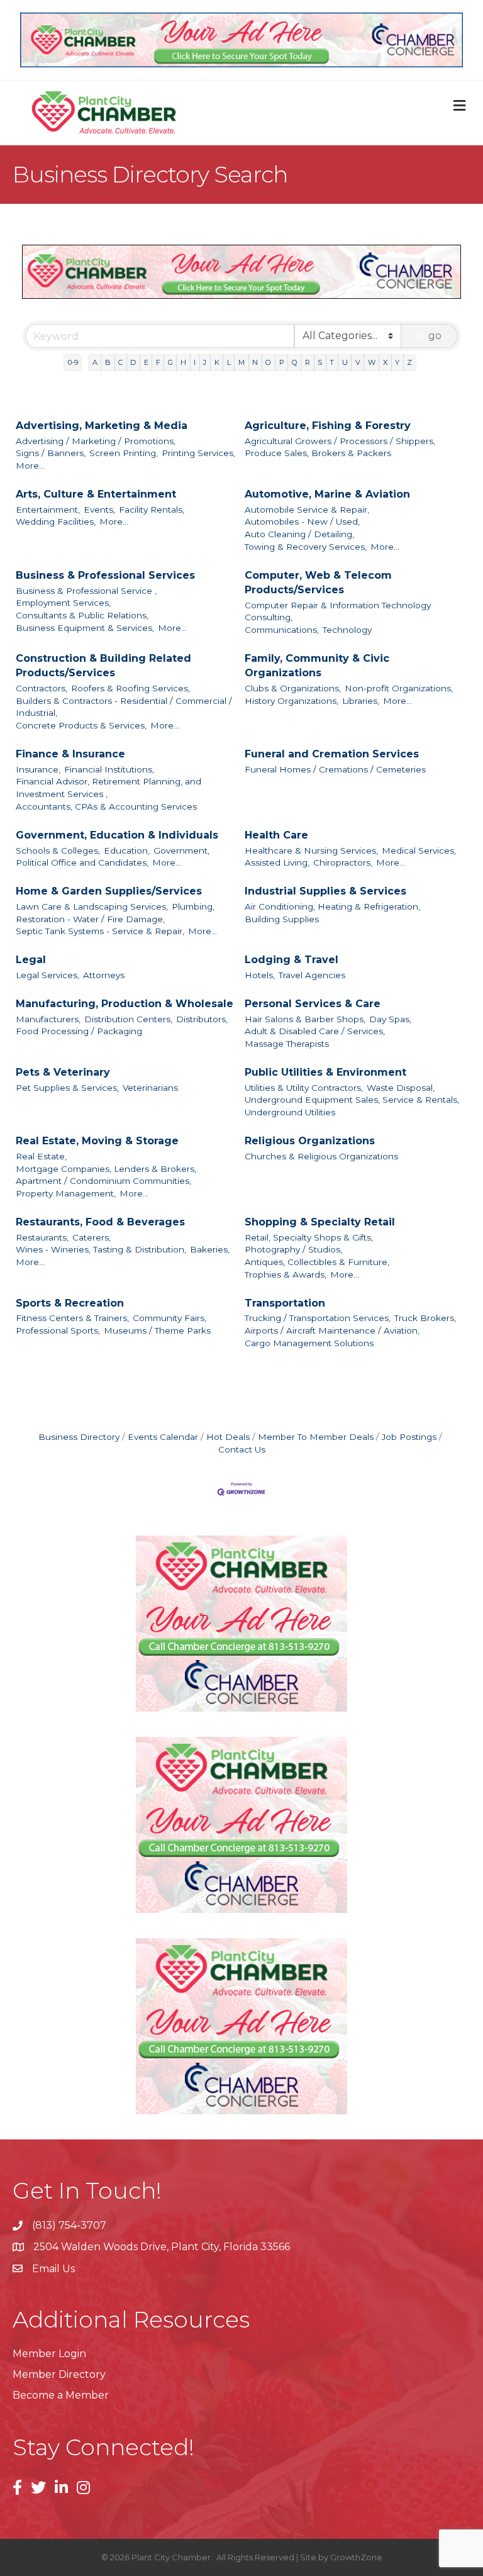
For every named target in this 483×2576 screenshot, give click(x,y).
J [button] (205, 362)
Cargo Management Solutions (309, 1343)
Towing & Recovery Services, (306, 547)
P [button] (282, 362)
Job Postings (409, 1437)
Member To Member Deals (316, 1437)
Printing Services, (198, 453)
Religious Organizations (310, 1141)
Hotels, (260, 975)
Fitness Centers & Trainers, (72, 1318)
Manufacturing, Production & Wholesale (125, 1004)
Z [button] (409, 362)
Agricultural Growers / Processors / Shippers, (340, 441)
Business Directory (79, 1437)
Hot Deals (228, 1437)
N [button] (255, 362)
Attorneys (104, 975)
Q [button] (295, 362)
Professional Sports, (58, 1330)
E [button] (146, 362)
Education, (127, 850)
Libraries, (361, 701)
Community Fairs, (169, 1318)
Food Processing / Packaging (79, 1031)
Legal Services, (47, 975)
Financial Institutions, (109, 769)
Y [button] (397, 362)
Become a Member (61, 2395)
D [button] (133, 362)
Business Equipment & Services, (85, 628)
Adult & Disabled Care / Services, (315, 1031)
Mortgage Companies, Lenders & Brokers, (106, 1169)
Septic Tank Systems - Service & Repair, (100, 931)
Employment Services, (63, 603)
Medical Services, (419, 850)
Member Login (49, 2354)
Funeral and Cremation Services (332, 754)
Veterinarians (150, 1088)
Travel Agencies (312, 975)
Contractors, (42, 688)
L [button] (229, 362)
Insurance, (38, 769)
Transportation (285, 1303)
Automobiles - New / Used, (302, 521)
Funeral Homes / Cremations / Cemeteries (335, 769)
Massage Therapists (287, 1044)
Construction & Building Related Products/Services (103, 666)
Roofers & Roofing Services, (130, 688)
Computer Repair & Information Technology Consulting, (338, 611)
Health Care (276, 835)
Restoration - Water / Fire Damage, (90, 919)
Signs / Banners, (51, 453)
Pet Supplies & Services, (67, 1088)
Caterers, (92, 1237)
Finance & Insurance (70, 754)
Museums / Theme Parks (157, 1330)
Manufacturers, (48, 1019)
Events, (99, 510)
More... (30, 466)
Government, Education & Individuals (117, 835)
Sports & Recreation (70, 1303)
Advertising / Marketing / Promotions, (96, 441)
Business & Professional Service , (86, 591)
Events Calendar (163, 1437)
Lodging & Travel (291, 960)
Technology (347, 630)
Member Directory (59, 2374)
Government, (181, 850)
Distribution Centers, (128, 1019)
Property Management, (66, 1193)
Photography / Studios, (293, 1249)
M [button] (241, 362)
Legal (31, 960)
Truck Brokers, (425, 1318)
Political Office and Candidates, (82, 862)
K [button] (217, 362)
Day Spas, (390, 1019)
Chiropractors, (343, 862)
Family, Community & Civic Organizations (317, 666)
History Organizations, (291, 701)
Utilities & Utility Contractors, (304, 1088)
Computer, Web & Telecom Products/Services (318, 583)
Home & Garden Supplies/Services (109, 891)
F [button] (158, 362)
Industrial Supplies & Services (325, 891)
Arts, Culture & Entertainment (96, 494)
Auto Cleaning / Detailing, (299, 534)
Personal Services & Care (313, 1004)
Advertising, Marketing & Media (102, 426)
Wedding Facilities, (56, 521)
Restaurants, (42, 1237)
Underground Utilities (290, 1112)
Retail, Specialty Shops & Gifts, (309, 1237)
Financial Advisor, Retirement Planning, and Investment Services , (108, 788)
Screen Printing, (124, 453)
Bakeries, (210, 1249)
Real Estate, (41, 1156)
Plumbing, (193, 906)
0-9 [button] (73, 362)
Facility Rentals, (152, 510)
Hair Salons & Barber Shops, (305, 1019)
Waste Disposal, (401, 1088)
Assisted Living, (277, 862)
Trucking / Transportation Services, (318, 1318)
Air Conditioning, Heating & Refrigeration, (332, 906)
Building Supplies (282, 919)
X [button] (385, 362)
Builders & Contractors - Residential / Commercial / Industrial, (124, 707)
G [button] (170, 362)
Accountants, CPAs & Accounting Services (106, 806)
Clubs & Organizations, (293, 688)
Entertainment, (48, 510)
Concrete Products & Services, (81, 725)
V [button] (358, 362)
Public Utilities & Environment (325, 1072)
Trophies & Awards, (286, 1274)
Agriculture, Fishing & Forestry (328, 426)
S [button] (320, 362)
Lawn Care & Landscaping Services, (92, 906)
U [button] (345, 362)
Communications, (282, 630)
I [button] (195, 362)
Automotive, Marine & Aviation (327, 494)
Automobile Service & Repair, (307, 510)
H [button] (183, 362)
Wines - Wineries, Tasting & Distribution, (101, 1249)
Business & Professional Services (105, 575)
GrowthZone (356, 2557)
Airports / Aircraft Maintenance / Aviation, (332, 1330)
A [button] (95, 362)
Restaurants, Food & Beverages (100, 1222)
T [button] (332, 362)
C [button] (120, 362)
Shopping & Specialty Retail (320, 1222)
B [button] (108, 362)
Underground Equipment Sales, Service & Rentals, (352, 1100)
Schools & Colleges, (58, 850)
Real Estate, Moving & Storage (97, 1141)
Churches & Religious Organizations (321, 1156)
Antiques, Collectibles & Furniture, (317, 1262)
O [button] (268, 362)
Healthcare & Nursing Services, (311, 850)
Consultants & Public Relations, (82, 615)
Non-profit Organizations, (399, 688)
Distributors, (202, 1019)
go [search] (435, 336)
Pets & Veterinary (63, 1072)
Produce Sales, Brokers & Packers (318, 453)
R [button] (308, 362)
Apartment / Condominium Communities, (103, 1181)
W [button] (372, 362)
